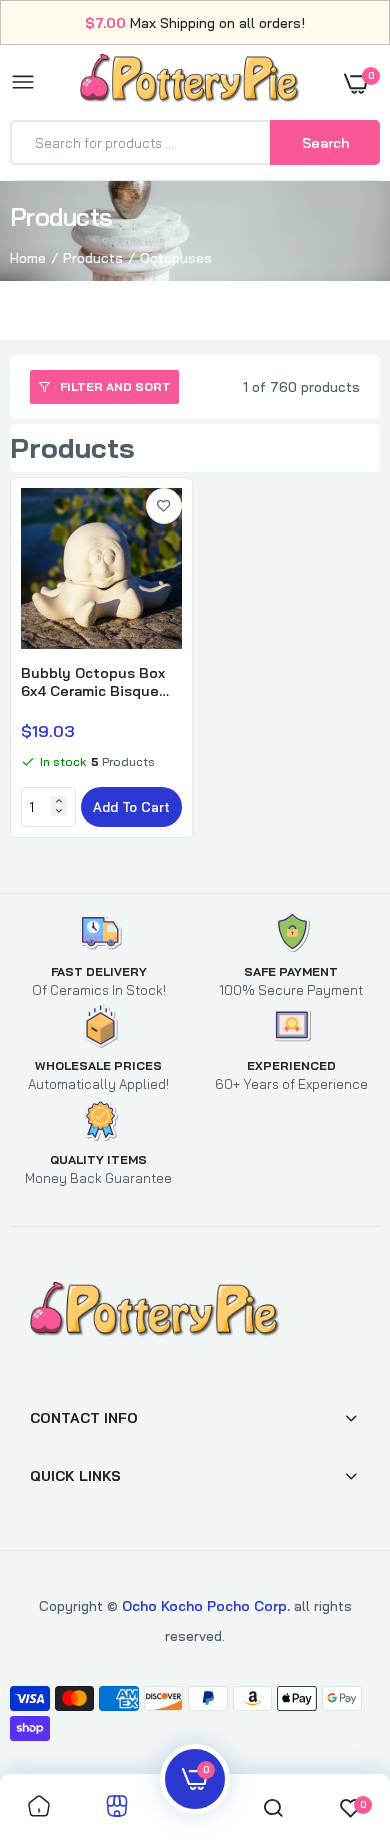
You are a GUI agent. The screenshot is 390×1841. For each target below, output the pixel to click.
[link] (164, 506)
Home (28, 258)
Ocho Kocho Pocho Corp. (206, 1606)
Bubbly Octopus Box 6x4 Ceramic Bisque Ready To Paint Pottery (93, 682)
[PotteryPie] (190, 82)
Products (93, 258)
